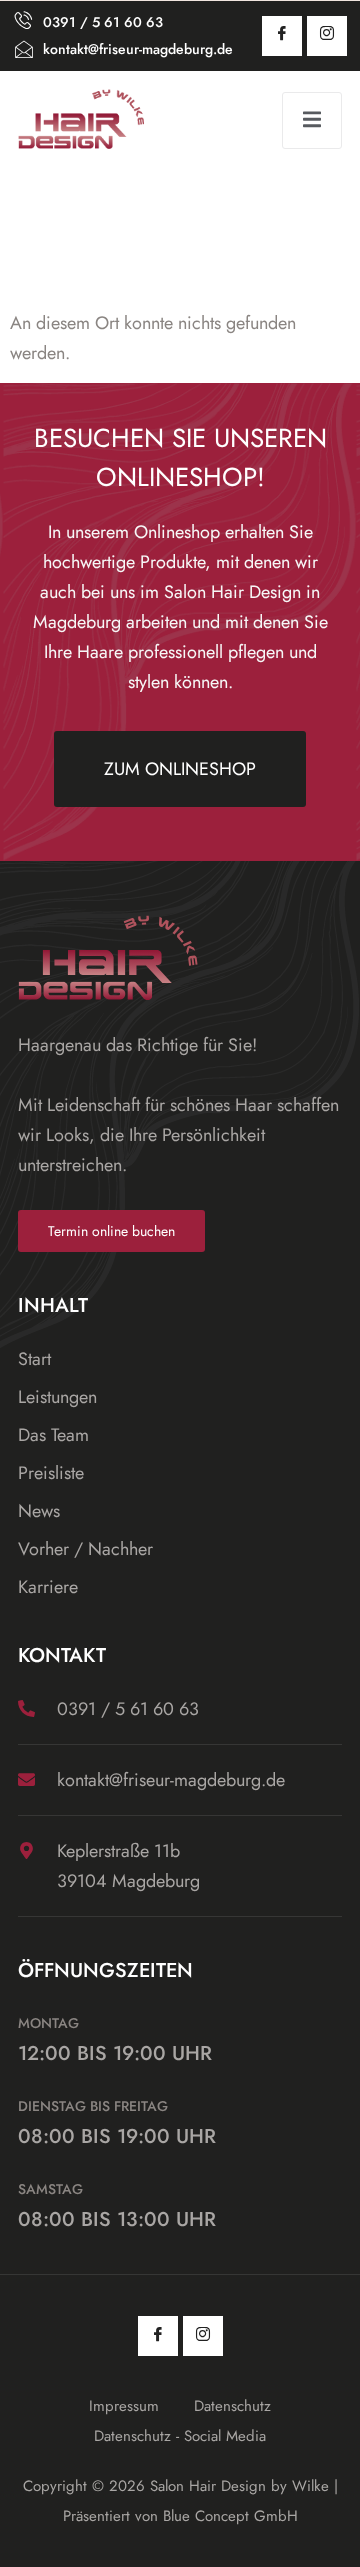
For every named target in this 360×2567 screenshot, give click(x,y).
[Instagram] (327, 36)
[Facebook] (282, 36)
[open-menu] (312, 120)
